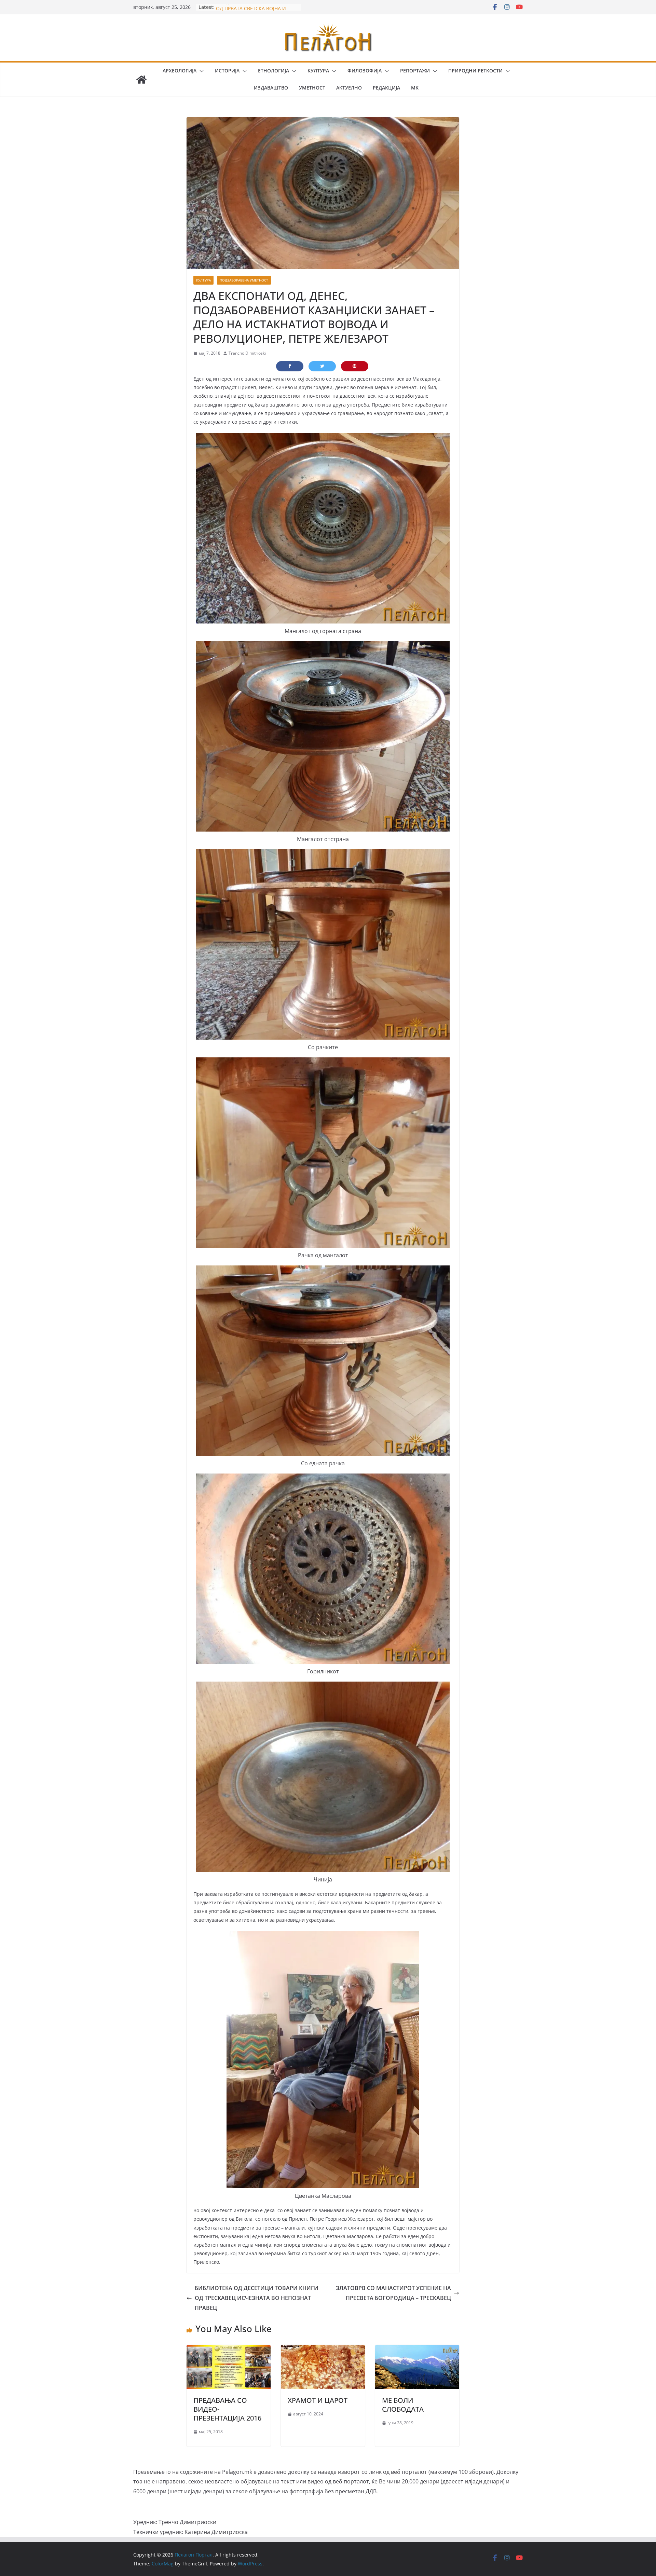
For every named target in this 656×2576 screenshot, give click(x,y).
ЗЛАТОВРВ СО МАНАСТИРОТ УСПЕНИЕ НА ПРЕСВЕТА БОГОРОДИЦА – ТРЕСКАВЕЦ (393, 2293)
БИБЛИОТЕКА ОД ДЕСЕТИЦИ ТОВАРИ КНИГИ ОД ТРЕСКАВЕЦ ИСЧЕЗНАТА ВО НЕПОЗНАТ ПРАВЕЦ (257, 2298)
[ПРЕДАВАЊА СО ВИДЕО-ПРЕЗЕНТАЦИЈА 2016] (229, 2350)
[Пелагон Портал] (141, 80)
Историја (227, 71)
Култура (318, 71)
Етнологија (274, 71)
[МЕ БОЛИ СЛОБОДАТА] (417, 2350)
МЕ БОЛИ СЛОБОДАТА (403, 2405)
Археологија (180, 71)
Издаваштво (271, 88)
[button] (200, 71)
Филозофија (365, 71)
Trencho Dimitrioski (247, 353)
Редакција (386, 88)
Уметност (312, 88)
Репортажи (415, 71)
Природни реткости (475, 71)
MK (415, 88)
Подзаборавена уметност (244, 280)
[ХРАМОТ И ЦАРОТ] (323, 2350)
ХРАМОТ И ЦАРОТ (318, 2400)
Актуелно (349, 88)
